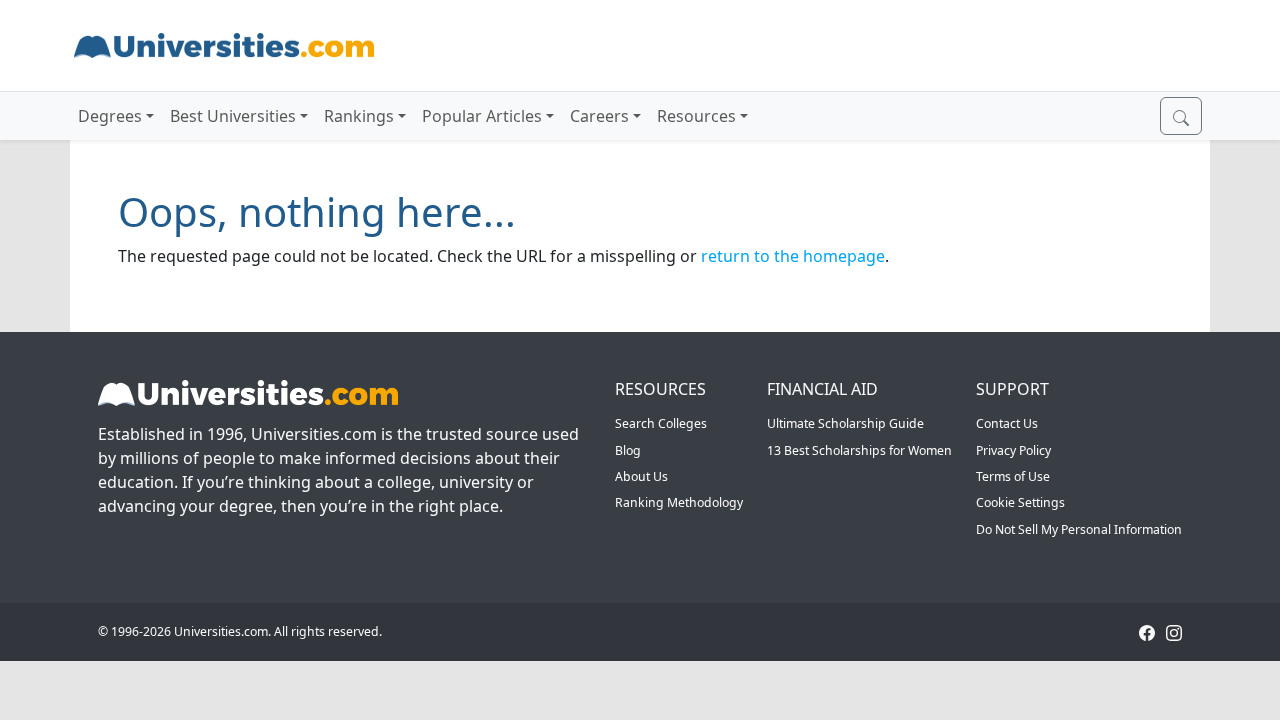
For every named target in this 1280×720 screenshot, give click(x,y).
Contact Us (1007, 423)
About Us (641, 476)
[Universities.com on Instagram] (1174, 631)
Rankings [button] (359, 116)
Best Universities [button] (233, 116)
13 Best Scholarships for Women (859, 450)
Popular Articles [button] (482, 116)
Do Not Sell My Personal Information (1079, 529)
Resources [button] (696, 116)
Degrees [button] (110, 116)
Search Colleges (661, 423)
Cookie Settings (1020, 502)
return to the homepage (793, 256)
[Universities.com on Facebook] (1147, 631)
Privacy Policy (1013, 450)
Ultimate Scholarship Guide (845, 423)
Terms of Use (1013, 476)
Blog (628, 450)
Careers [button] (599, 116)
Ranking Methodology (679, 502)
